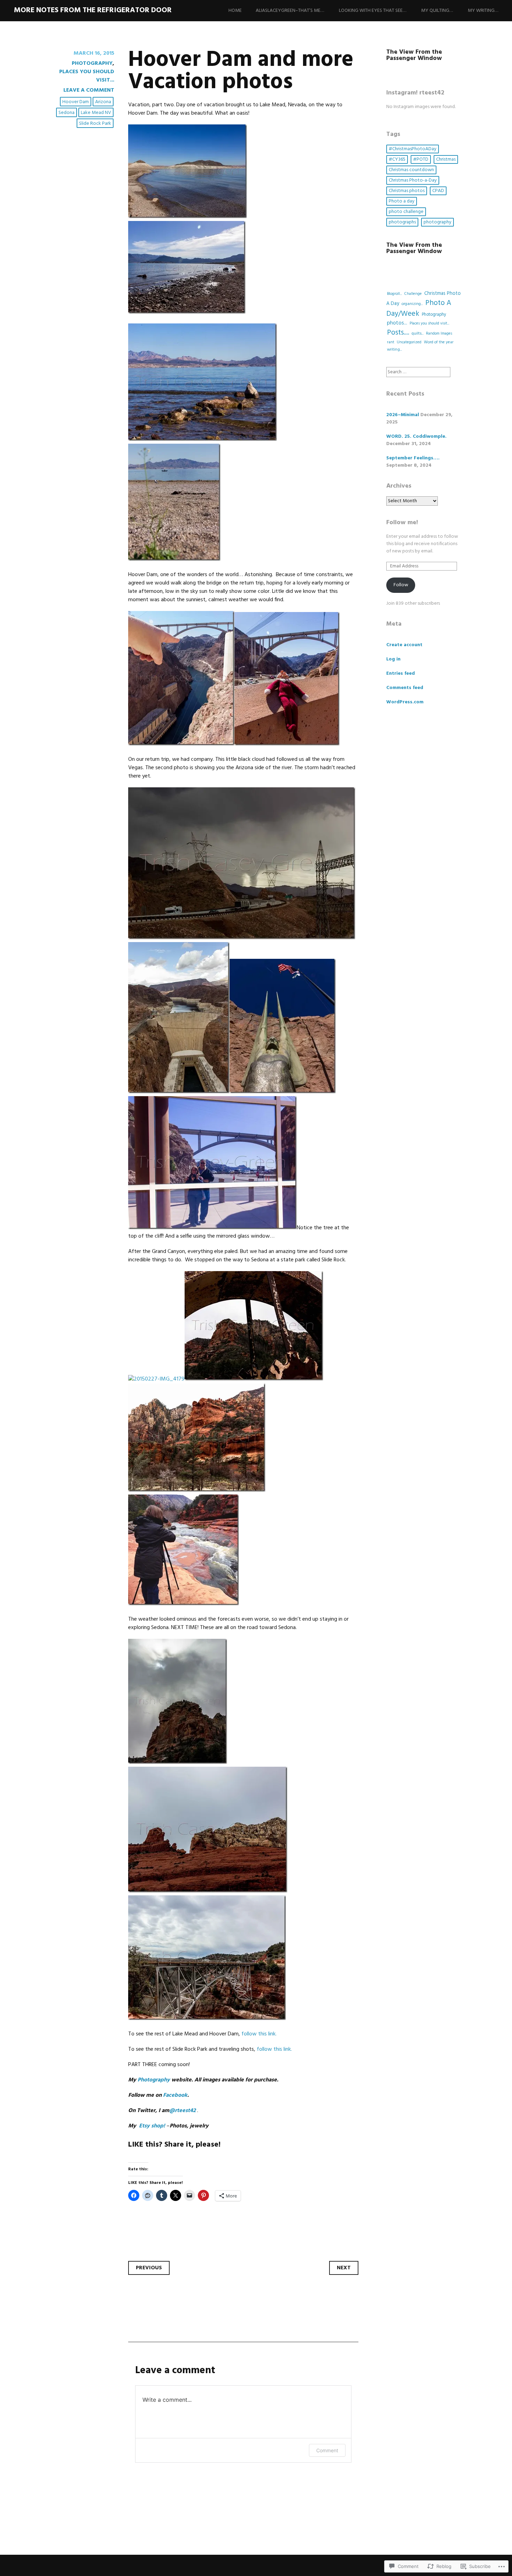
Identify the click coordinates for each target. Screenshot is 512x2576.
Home (235, 11)
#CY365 (397, 159)
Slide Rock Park (95, 124)
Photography (92, 63)
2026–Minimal (403, 415)
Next (344, 2268)
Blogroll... (394, 294)
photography (437, 222)
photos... (397, 323)
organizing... (412, 304)
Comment (327, 2450)
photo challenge (406, 212)
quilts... (418, 334)
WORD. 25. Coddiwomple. (416, 437)
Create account (404, 645)
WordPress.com (405, 702)
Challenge (413, 294)
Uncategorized (409, 342)
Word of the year (439, 342)
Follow (401, 585)
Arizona (103, 102)
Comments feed (405, 688)
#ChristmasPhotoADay (413, 149)
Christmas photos (407, 191)
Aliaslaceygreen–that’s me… (290, 11)
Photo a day (402, 201)
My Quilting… (437, 11)
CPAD (438, 191)
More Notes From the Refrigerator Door (93, 10)
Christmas (446, 159)
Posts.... (398, 333)
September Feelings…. (413, 458)
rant (391, 342)
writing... (394, 350)
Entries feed (401, 674)
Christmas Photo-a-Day (413, 180)
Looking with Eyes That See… (373, 11)
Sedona (67, 113)
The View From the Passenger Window (414, 55)
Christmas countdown (411, 170)
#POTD (421, 159)
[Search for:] (418, 372)
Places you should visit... (87, 76)
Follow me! (402, 523)
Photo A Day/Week (419, 308)
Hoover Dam (76, 102)
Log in (393, 659)
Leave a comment (89, 90)
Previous (149, 2268)
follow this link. (259, 2034)
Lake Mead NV (96, 113)
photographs (402, 222)
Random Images (439, 334)
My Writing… (483, 11)
